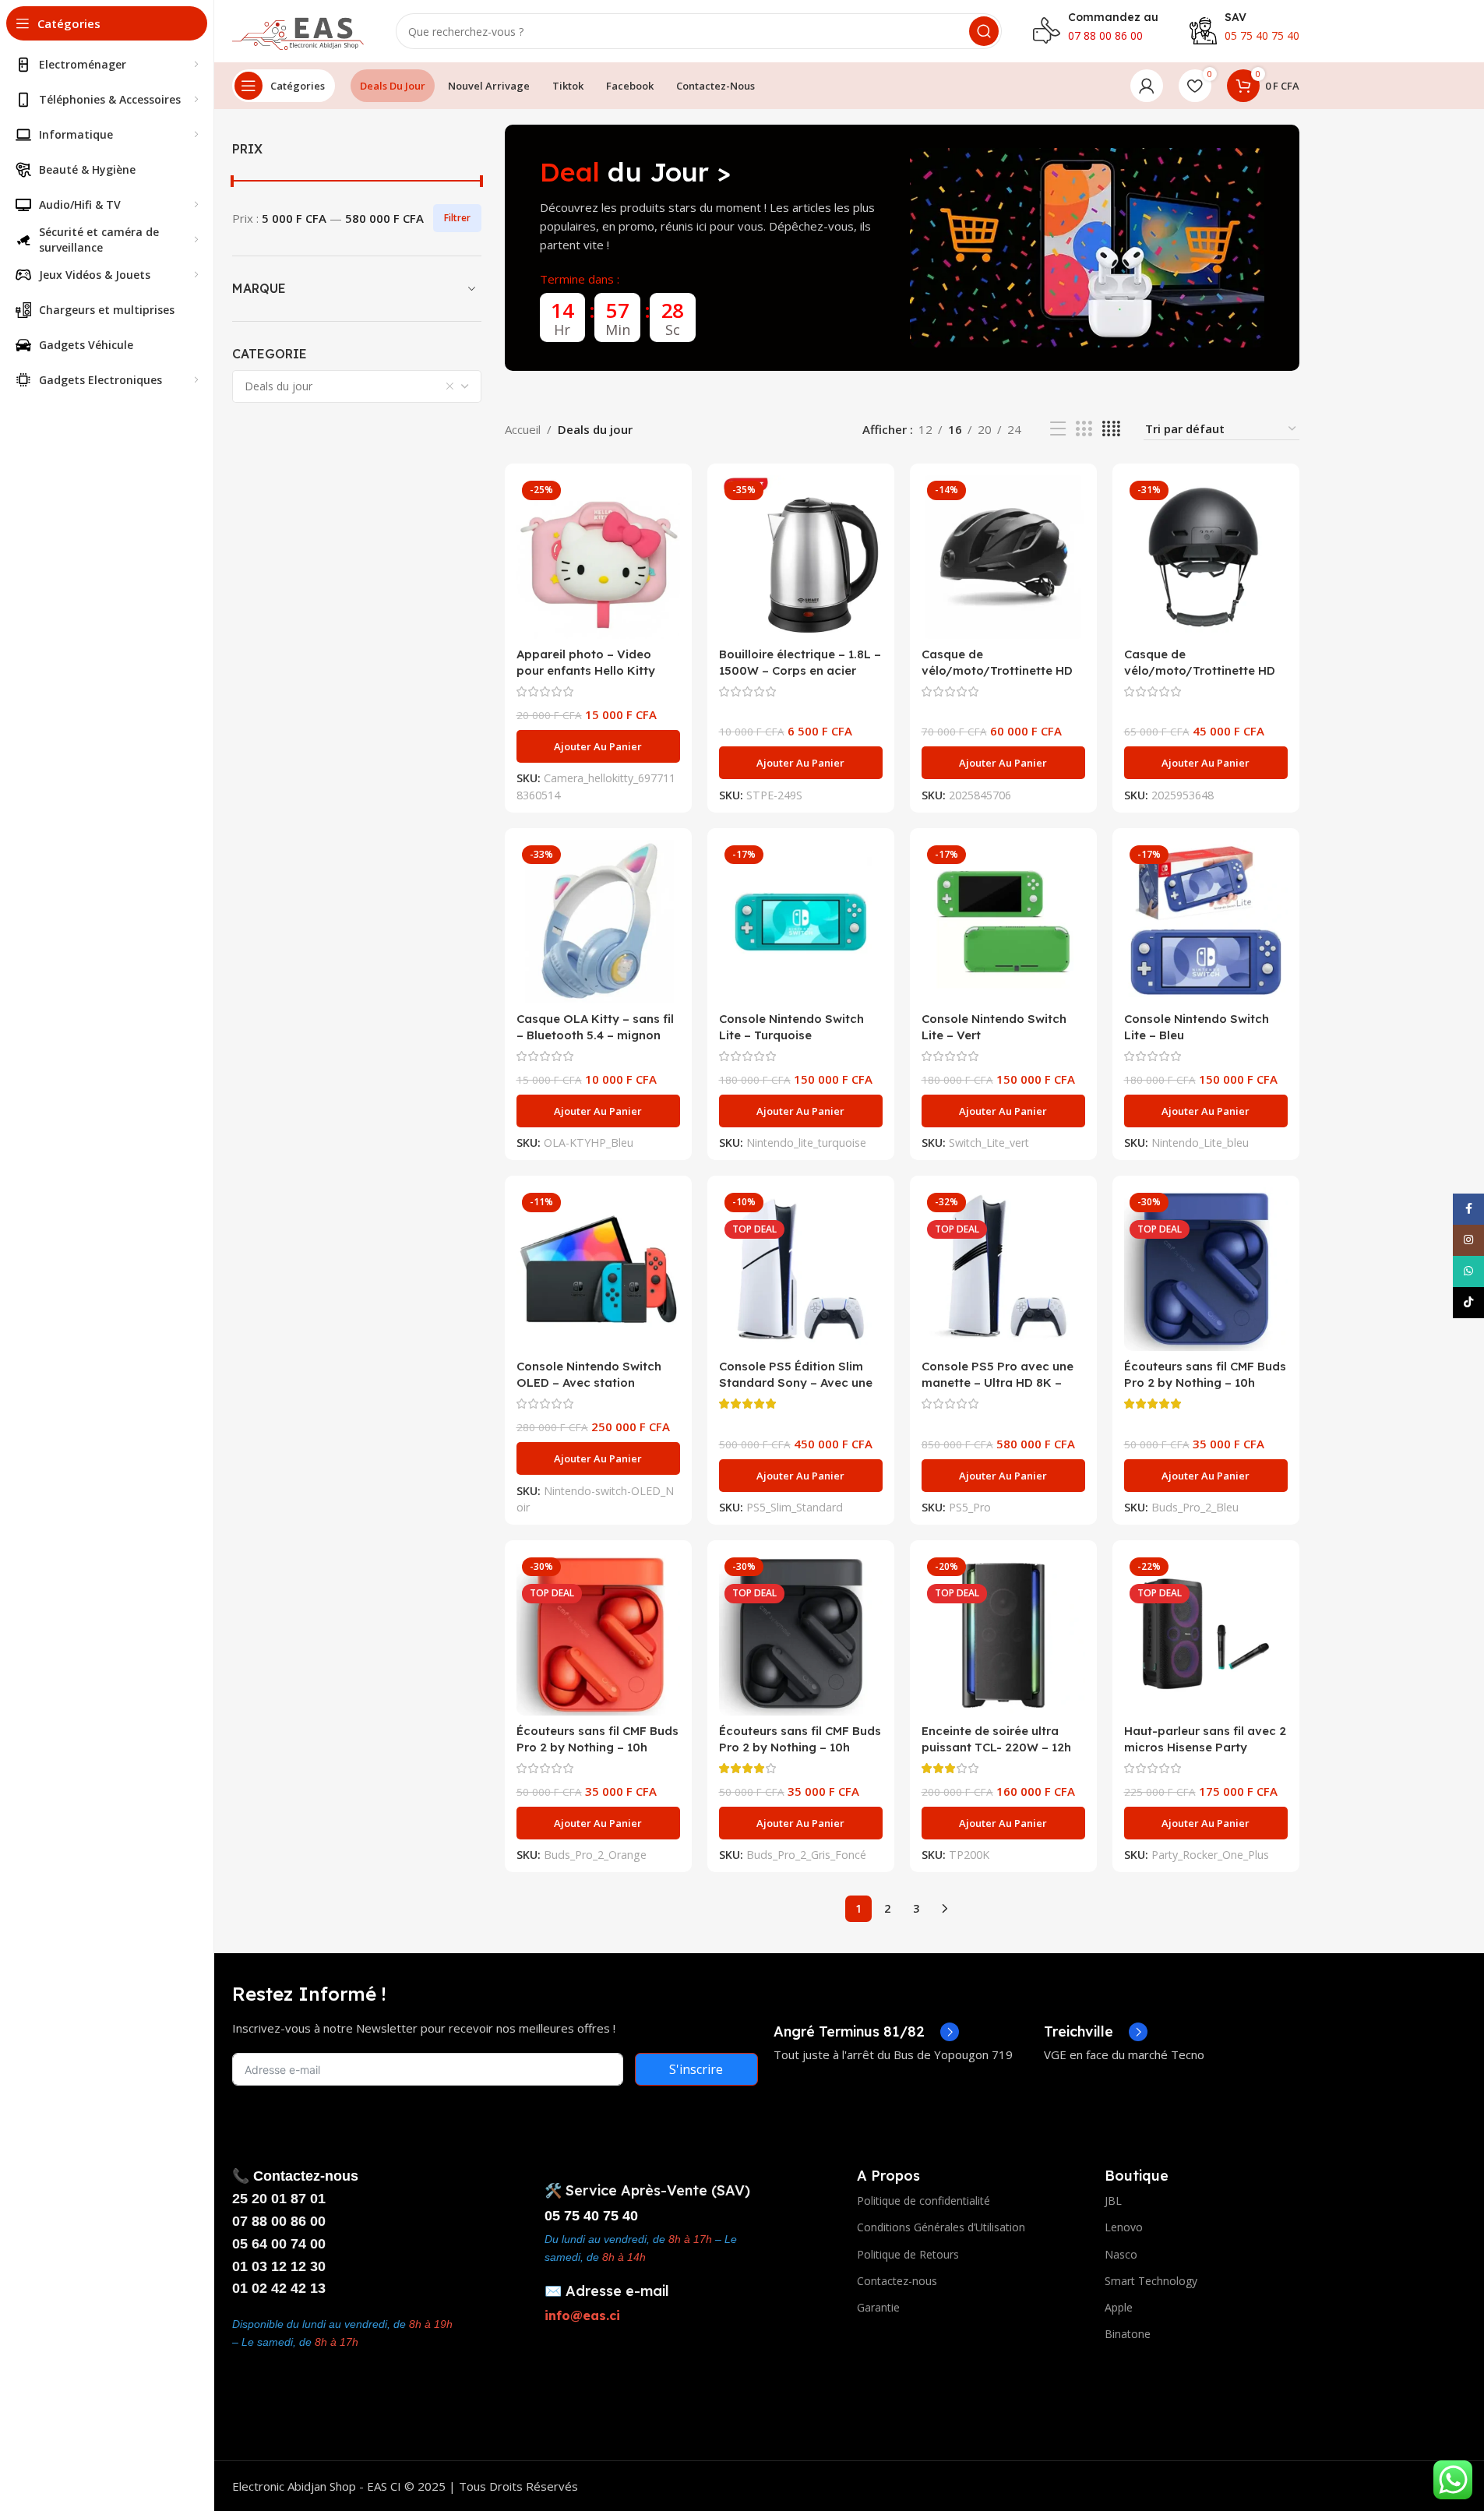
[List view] (1058, 429)
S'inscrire (696, 2069)
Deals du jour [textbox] (278, 386)
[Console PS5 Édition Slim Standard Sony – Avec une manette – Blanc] (801, 1269)
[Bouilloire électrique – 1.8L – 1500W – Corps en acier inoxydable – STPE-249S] (801, 557)
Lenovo (1124, 2227)
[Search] (984, 31)
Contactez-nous (897, 2281)
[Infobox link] (866, 2032)
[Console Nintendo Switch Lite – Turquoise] (801, 922)
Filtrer (457, 218)
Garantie (878, 2307)
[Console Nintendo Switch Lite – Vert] (1003, 922)
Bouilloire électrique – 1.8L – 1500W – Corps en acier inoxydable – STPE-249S (800, 670)
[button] (598, 746)
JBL (1113, 2201)
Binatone (1128, 2334)
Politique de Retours (908, 2254)
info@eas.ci (582, 2315)
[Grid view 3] (1084, 429)
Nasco (1121, 2254)
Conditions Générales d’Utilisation (941, 2227)
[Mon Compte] (1147, 86)
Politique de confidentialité (924, 2201)
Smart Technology (1151, 2281)
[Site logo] (298, 30)
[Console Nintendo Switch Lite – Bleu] (1206, 922)
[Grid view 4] (1111, 429)
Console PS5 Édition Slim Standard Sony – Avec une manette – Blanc (796, 1382)
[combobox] (357, 386)
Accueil (523, 429)
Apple (1119, 2307)
